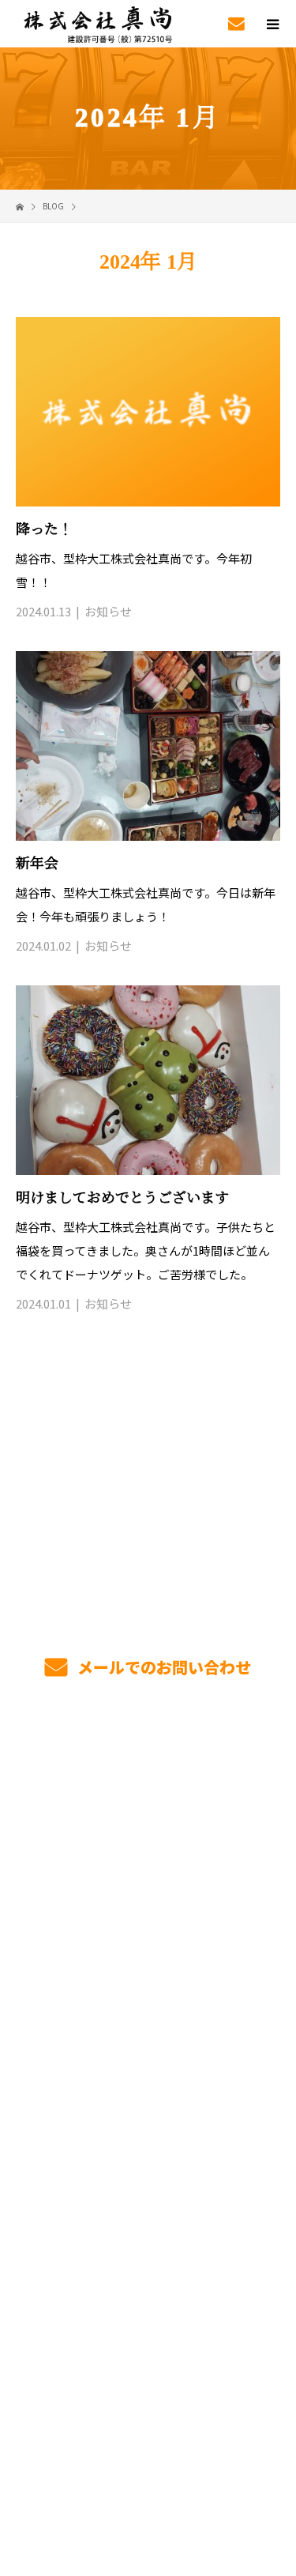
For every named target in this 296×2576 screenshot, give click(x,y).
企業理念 (148, 2174)
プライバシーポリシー (148, 2468)
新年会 (37, 864)
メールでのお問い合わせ (162, 1667)
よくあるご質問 (148, 2100)
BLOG (148, 2211)
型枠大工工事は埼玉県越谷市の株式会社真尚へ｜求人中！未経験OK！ (148, 2444)
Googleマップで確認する (148, 2359)
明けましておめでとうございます (122, 1198)
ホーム (148, 1765)
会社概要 (148, 2137)
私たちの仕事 (148, 1840)
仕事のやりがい (148, 1951)
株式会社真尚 (148, 2248)
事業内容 (148, 1802)
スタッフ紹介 (148, 2025)
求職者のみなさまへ (148, 1914)
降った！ (44, 529)
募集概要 (148, 2062)
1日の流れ (148, 1877)
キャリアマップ (148, 1988)
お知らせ (108, 611)
